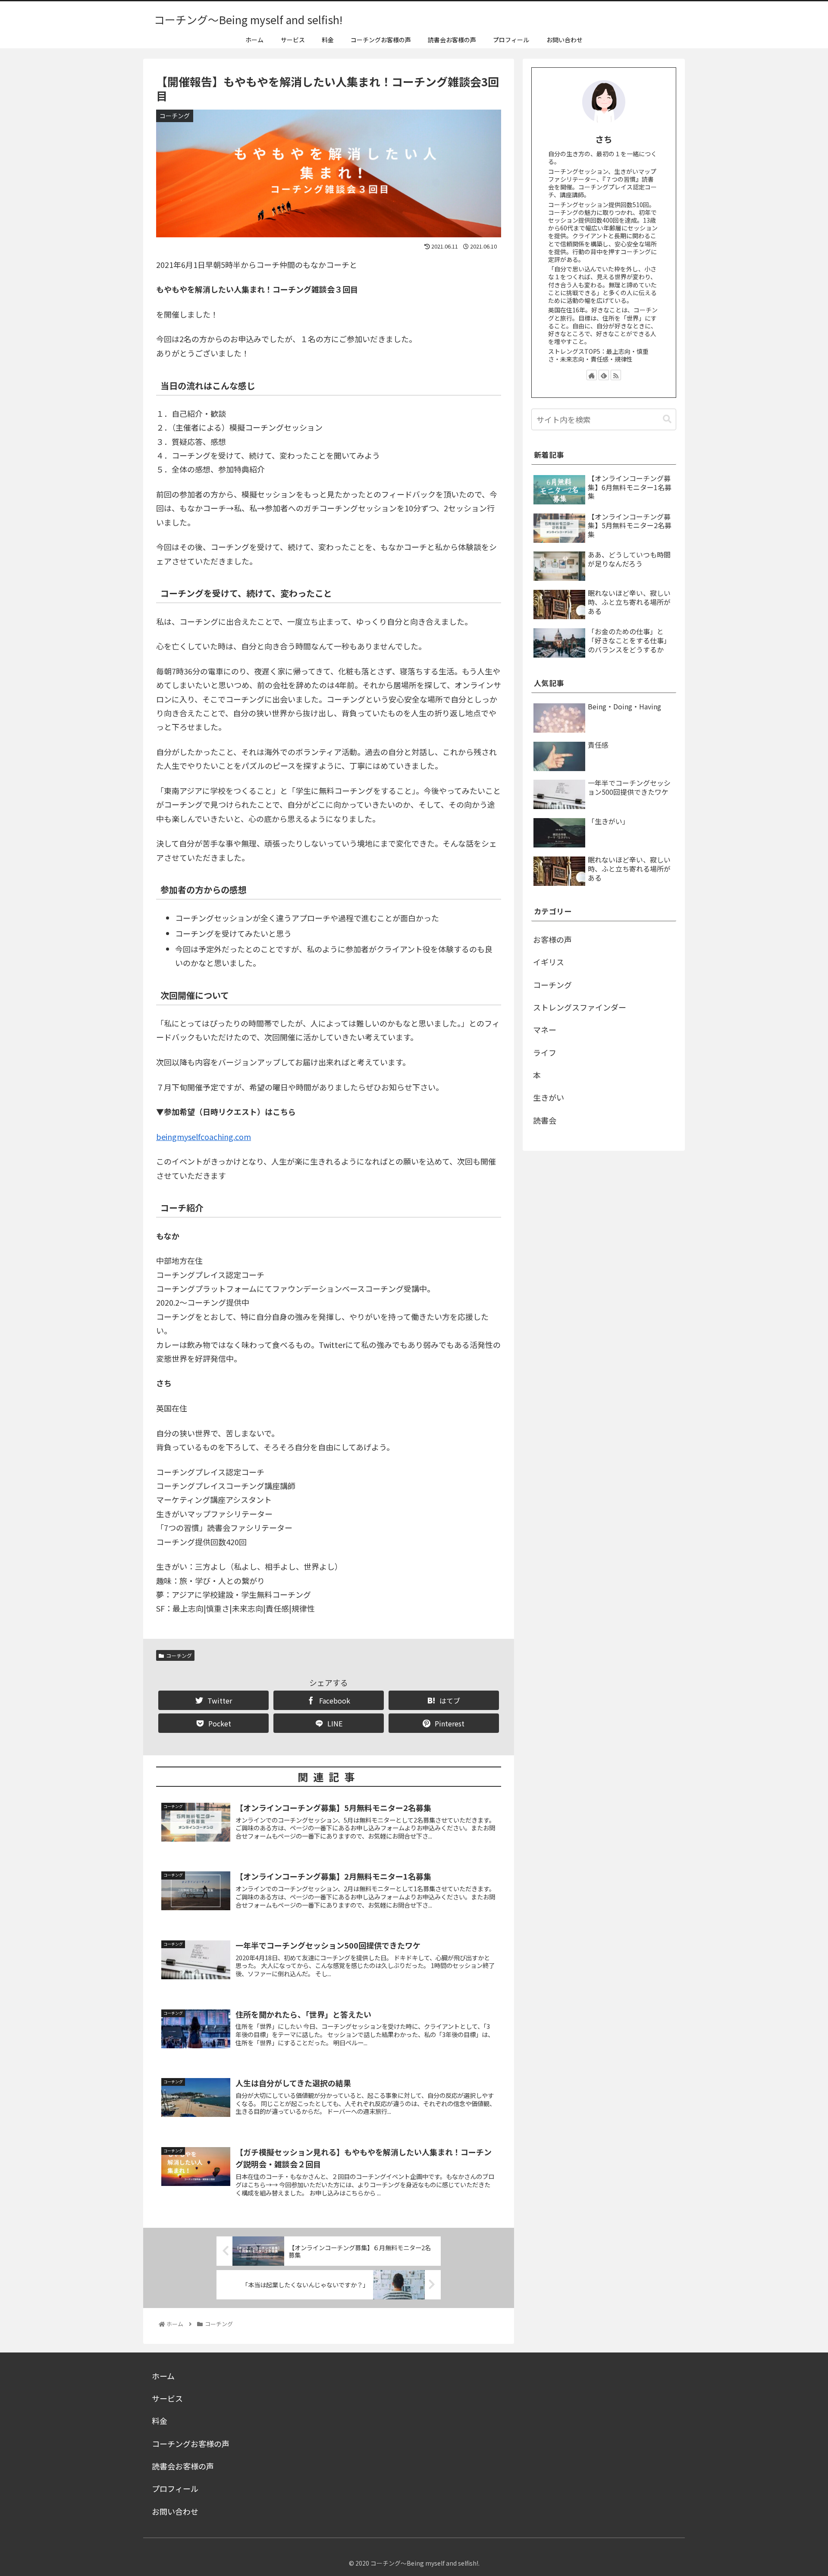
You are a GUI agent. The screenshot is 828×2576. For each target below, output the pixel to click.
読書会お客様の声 (183, 2466)
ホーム (163, 2376)
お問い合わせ (175, 2511)
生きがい (549, 1097)
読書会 (545, 1120)
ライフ (545, 1052)
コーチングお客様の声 (191, 2444)
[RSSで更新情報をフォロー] (616, 375)
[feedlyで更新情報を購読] (604, 375)
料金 (160, 2421)
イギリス (549, 962)
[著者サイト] (592, 375)
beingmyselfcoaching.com (204, 1137)
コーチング (179, 1655)
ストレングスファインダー (580, 1007)
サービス (167, 2398)
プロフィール (175, 2488)
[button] (667, 419)
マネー (545, 1030)
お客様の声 (552, 939)
